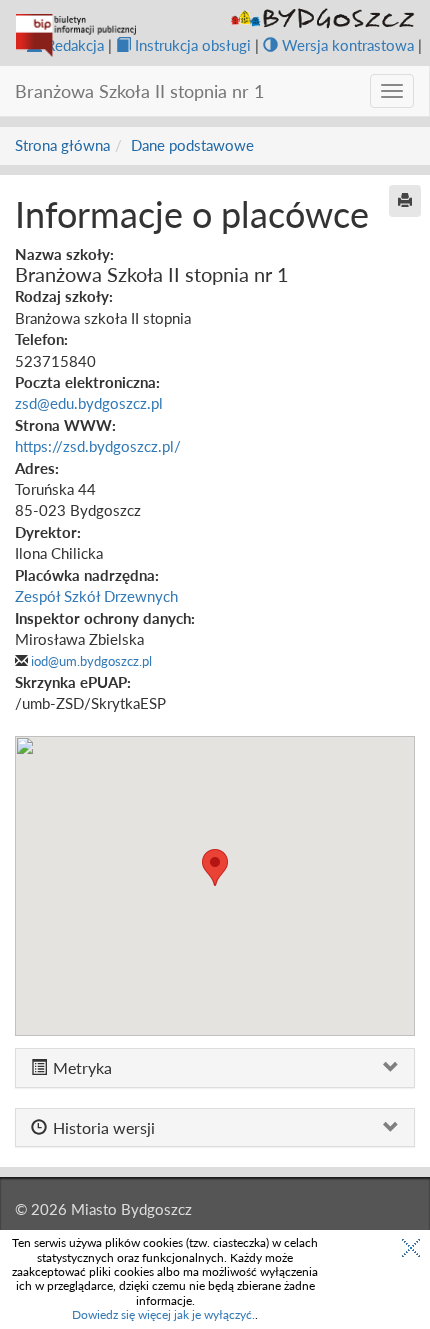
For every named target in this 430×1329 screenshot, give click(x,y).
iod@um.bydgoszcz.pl (91, 661)
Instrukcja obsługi (193, 45)
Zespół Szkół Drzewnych (96, 596)
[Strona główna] (76, 35)
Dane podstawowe (192, 145)
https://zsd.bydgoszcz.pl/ (98, 446)
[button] (215, 867)
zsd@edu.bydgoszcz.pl (89, 403)
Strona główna (62, 145)
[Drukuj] (405, 201)
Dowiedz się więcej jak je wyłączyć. (163, 1314)
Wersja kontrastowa (348, 45)
